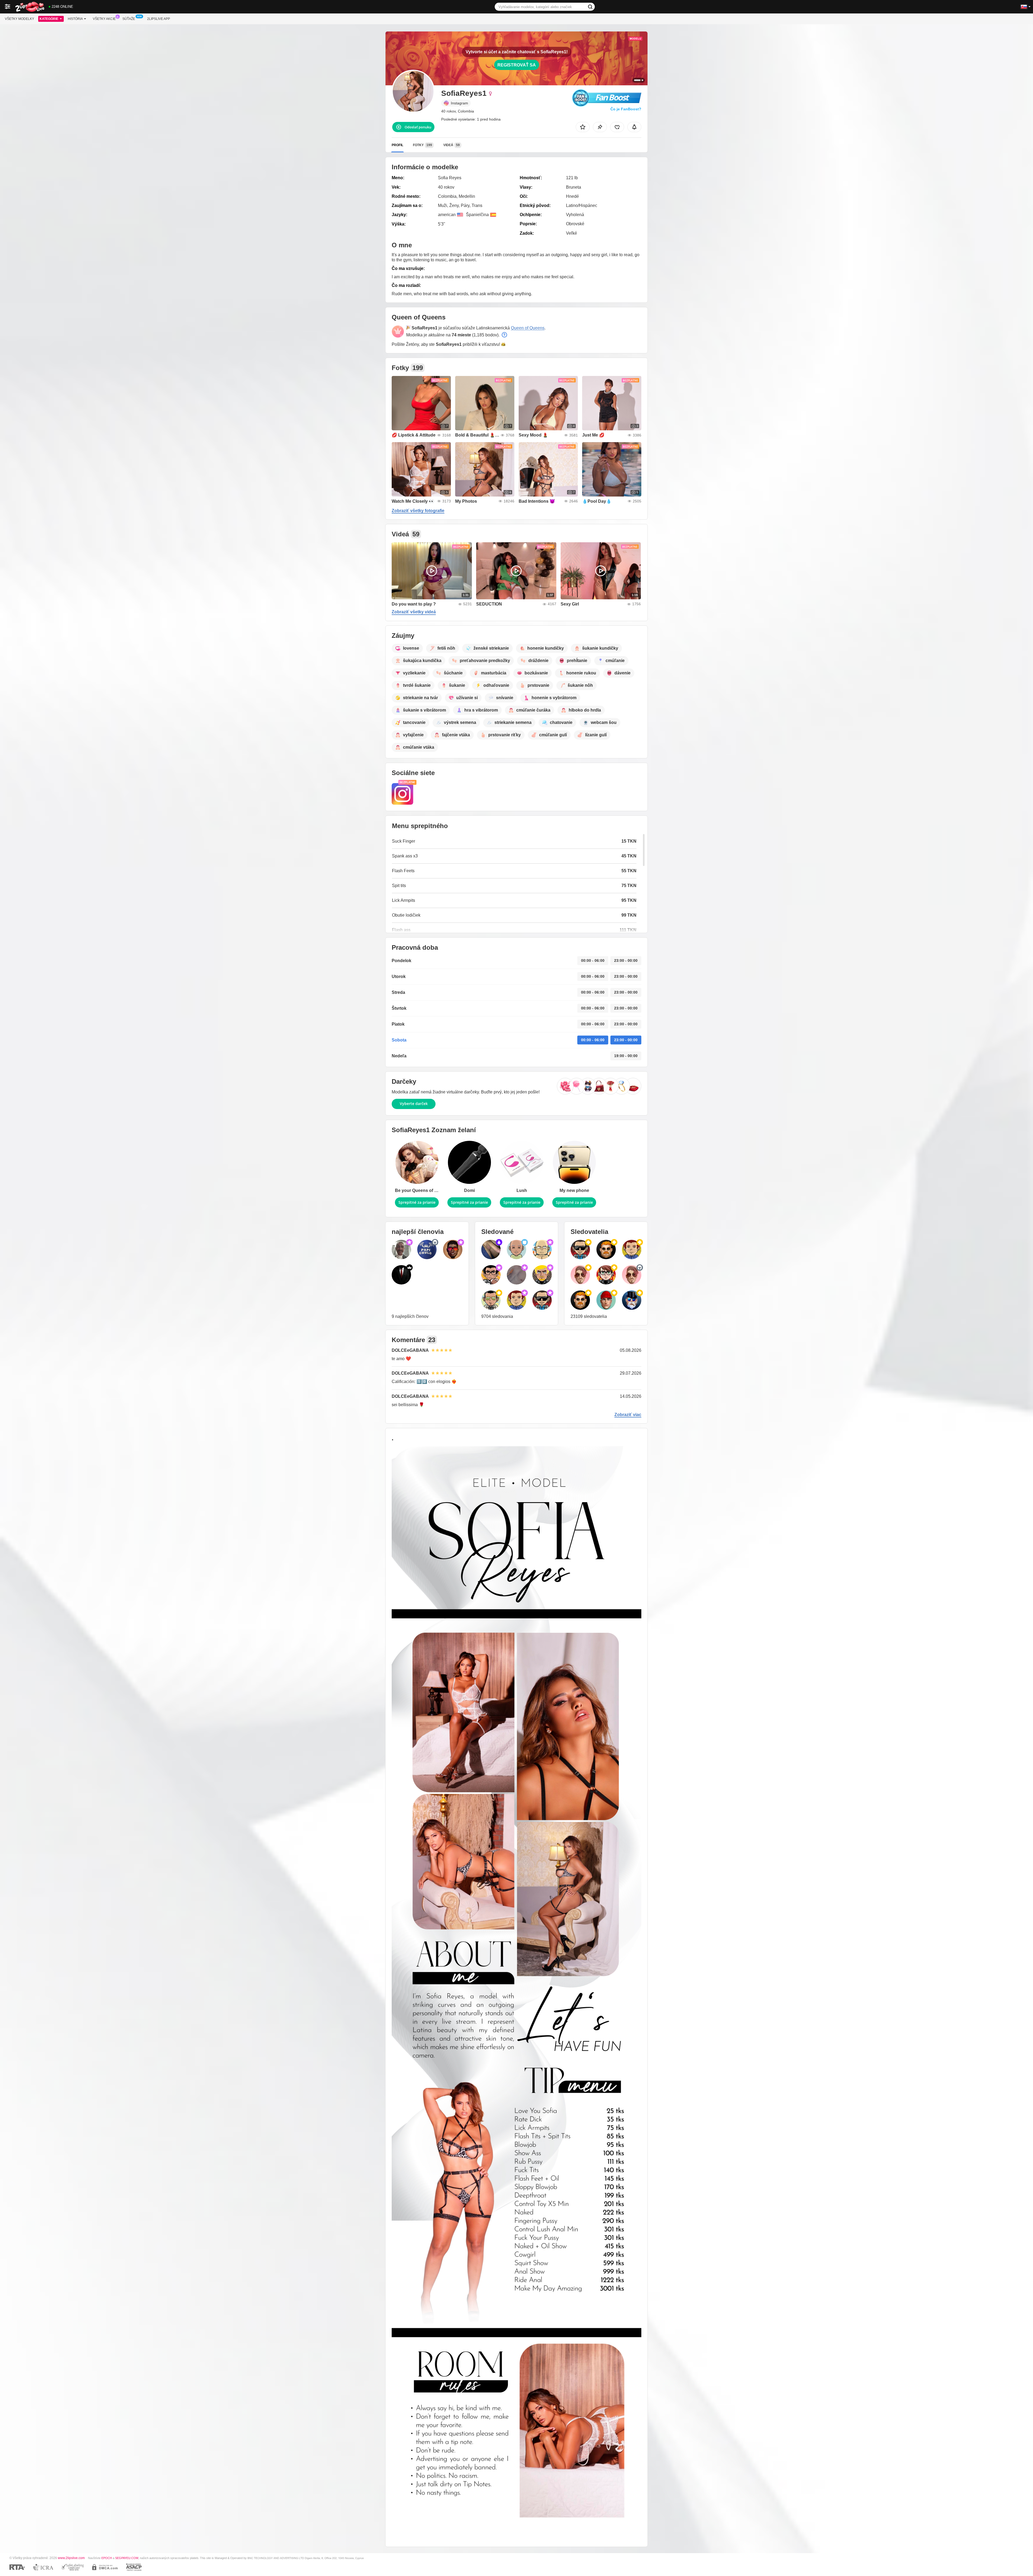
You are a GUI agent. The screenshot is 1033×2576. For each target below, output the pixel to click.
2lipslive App (159, 19)
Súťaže (129, 19)
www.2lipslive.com (71, 2558)
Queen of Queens (528, 328)
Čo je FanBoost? (626, 109)
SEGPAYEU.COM (127, 2558)
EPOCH (107, 2558)
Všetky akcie (104, 19)
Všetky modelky (20, 19)
